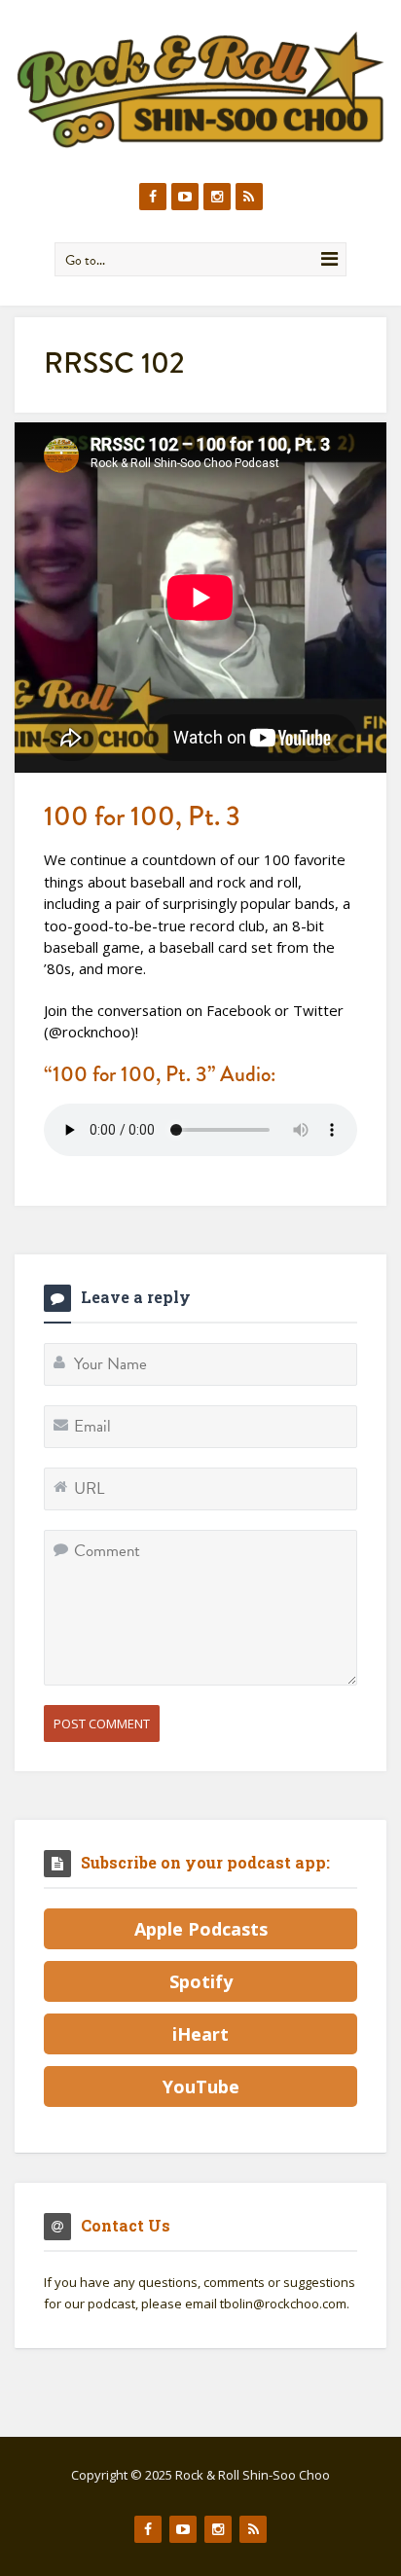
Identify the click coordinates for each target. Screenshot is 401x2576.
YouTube (201, 2086)
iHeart (200, 2034)
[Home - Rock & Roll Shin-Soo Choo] (200, 89)
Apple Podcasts (201, 1929)
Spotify (201, 1981)
